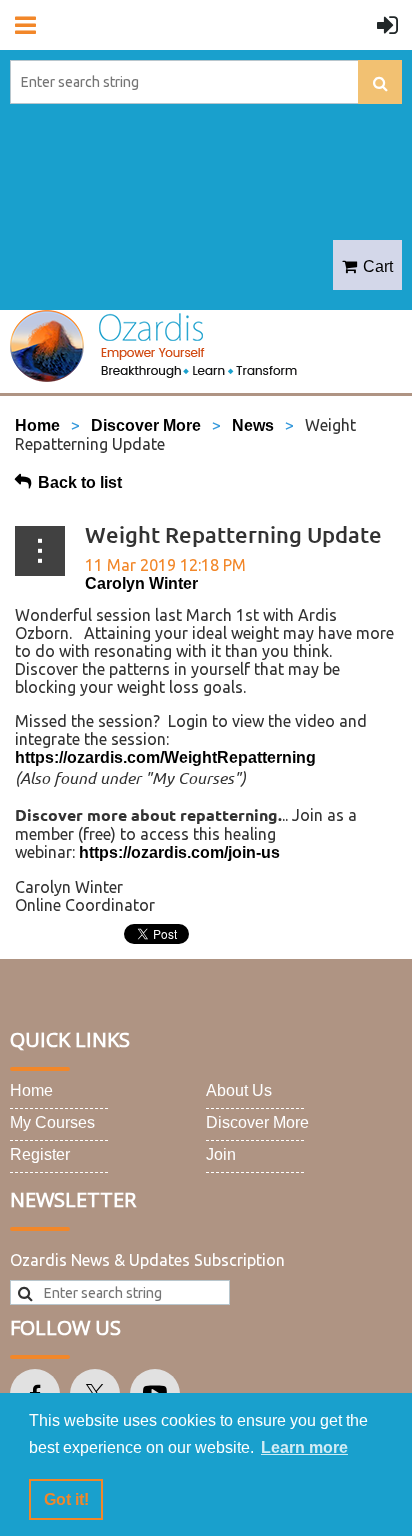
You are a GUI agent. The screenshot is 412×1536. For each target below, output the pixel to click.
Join (221, 1154)
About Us (239, 1090)
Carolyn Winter (141, 583)
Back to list (80, 482)
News (253, 425)
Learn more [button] (304, 1447)
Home (37, 425)
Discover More (146, 425)
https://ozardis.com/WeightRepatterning (165, 757)
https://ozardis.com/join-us (179, 852)
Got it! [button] (66, 1499)
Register (40, 1154)
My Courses (52, 1122)
